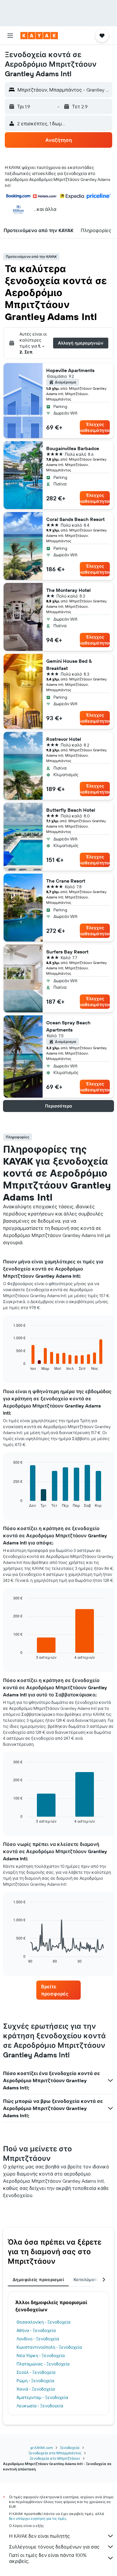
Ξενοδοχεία (70, 2448)
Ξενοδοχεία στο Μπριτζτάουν (55, 2458)
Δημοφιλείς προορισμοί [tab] (38, 2280)
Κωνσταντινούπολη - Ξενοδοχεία (49, 2347)
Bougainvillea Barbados (73, 448)
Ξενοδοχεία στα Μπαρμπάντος (55, 2453)
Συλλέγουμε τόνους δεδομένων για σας (54, 2547)
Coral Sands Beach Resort (75, 519)
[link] (58, 1990)
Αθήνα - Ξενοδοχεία (36, 2330)
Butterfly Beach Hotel (71, 810)
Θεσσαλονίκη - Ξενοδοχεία (43, 2322)
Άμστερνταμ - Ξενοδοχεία (42, 2397)
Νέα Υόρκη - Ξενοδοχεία (41, 2356)
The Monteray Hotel (68, 590)
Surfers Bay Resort (67, 952)
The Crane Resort (66, 881)
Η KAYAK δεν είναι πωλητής (39, 2536)
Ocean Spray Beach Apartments (68, 1026)
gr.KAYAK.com (42, 2448)
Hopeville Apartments (70, 370)
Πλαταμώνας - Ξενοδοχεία (43, 2364)
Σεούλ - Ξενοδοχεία (36, 2372)
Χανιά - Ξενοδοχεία (36, 2389)
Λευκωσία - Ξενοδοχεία (40, 2406)
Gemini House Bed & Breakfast (69, 665)
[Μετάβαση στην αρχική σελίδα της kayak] (39, 36)
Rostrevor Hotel (64, 739)
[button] (10, 36)
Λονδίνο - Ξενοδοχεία (38, 2339)
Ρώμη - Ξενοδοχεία (35, 2381)
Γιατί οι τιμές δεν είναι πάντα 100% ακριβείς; (48, 2558)
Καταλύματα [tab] (87, 2280)
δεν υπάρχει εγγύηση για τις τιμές (38, 2518)
